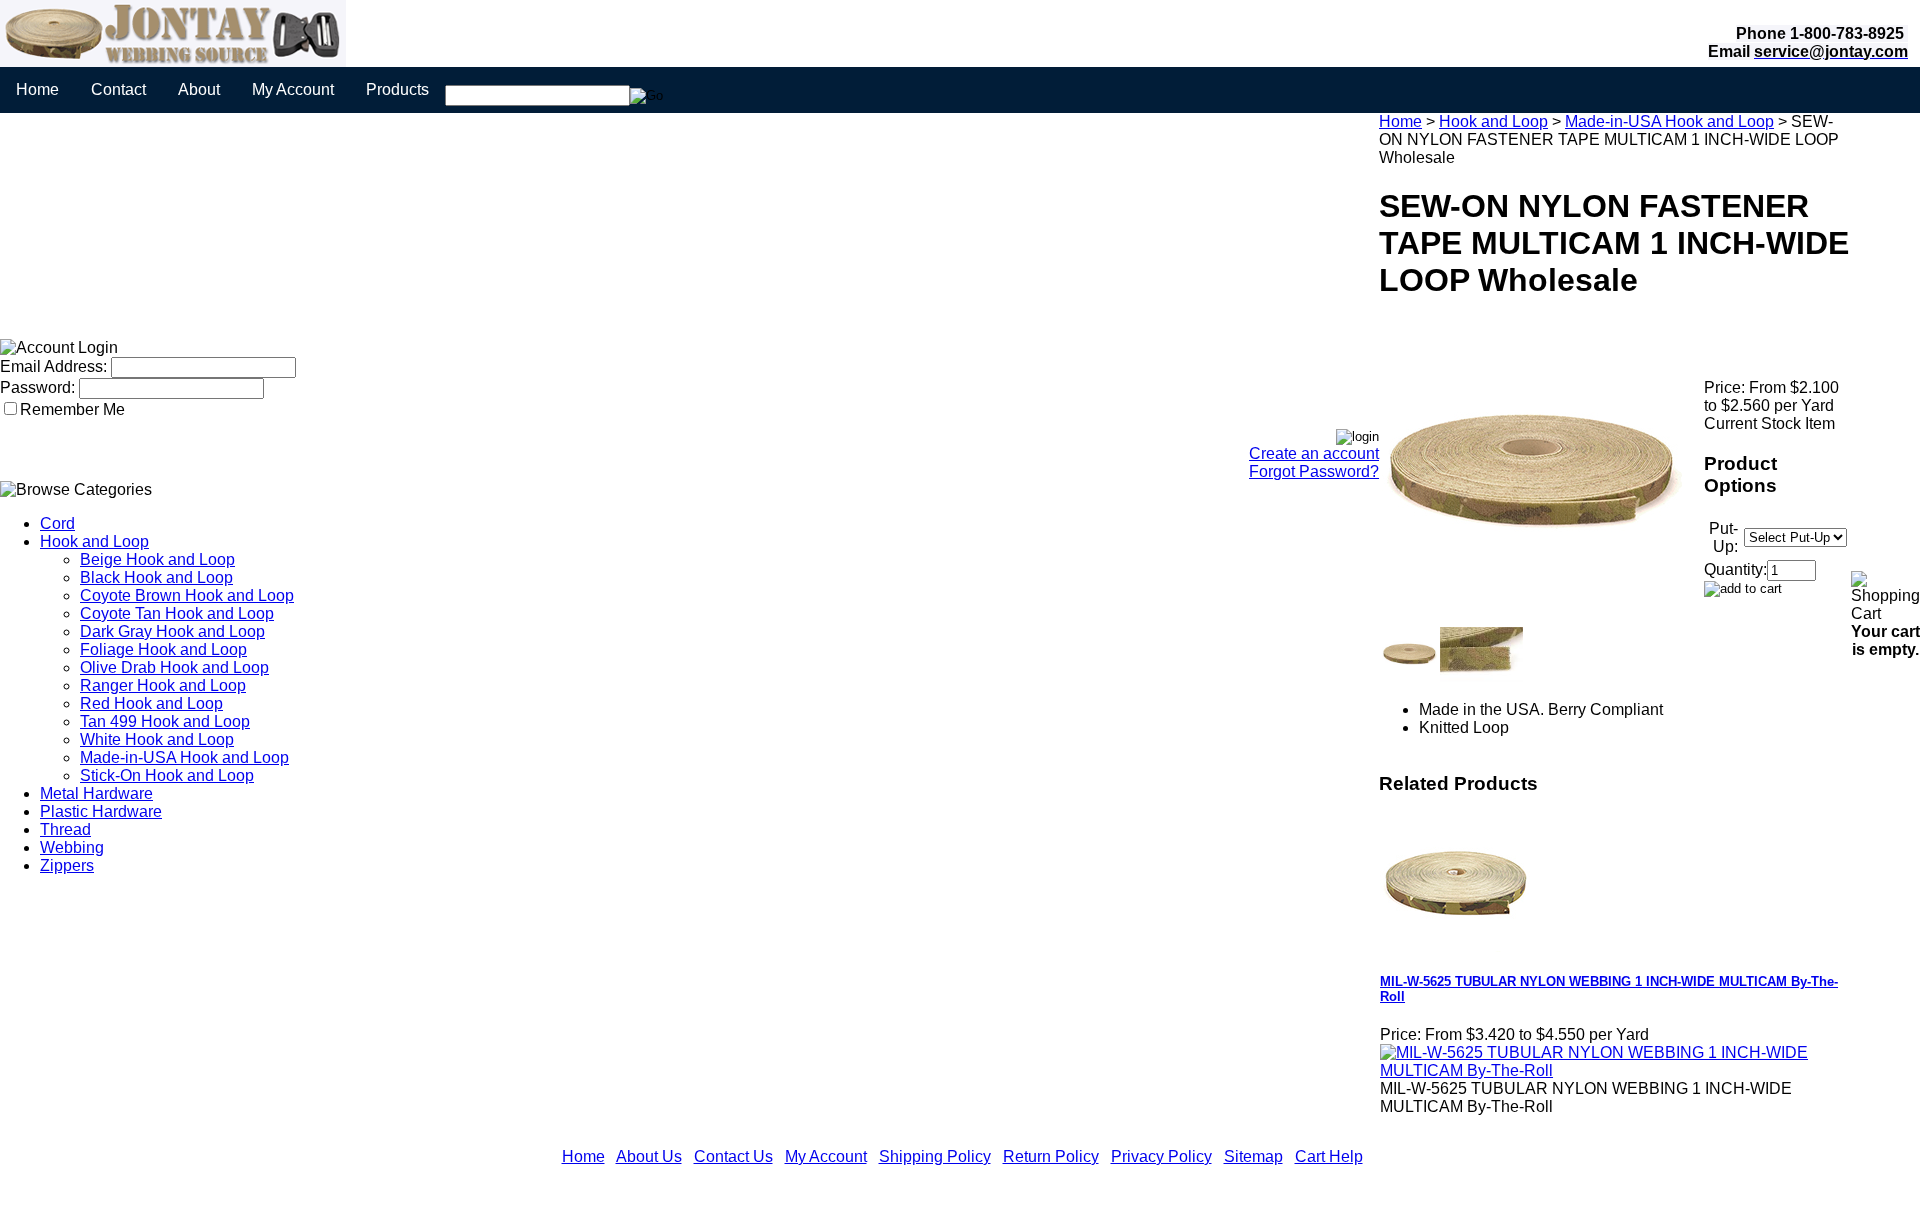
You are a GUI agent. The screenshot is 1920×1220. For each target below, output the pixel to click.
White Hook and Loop (157, 739)
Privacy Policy (1161, 1156)
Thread (65, 829)
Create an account (1314, 453)
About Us (649, 1156)
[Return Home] (173, 61)
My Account (293, 89)
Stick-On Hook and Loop (167, 775)
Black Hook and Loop (156, 577)
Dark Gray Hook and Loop (172, 631)
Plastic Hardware (101, 811)
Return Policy (1051, 1156)
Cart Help (1329, 1156)
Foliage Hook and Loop (163, 649)
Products (397, 89)
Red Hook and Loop (151, 703)
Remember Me (72, 409)
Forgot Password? (1314, 471)
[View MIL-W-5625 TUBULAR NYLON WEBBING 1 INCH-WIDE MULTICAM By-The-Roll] (1611, 1070)
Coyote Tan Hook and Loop (177, 613)
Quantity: (1735, 569)
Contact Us (733, 1156)
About (199, 89)
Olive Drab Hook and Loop (174, 667)
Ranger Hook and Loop (163, 685)
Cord (57, 523)
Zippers (67, 865)
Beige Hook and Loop (157, 559)
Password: (37, 387)
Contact (118, 89)
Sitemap (1253, 1156)
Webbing (72, 847)
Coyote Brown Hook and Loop (187, 595)
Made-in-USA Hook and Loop (184, 757)
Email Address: (53, 366)
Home (37, 89)
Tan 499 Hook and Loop (165, 721)
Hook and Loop (94, 541)
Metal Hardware (96, 793)
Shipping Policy (935, 1156)
